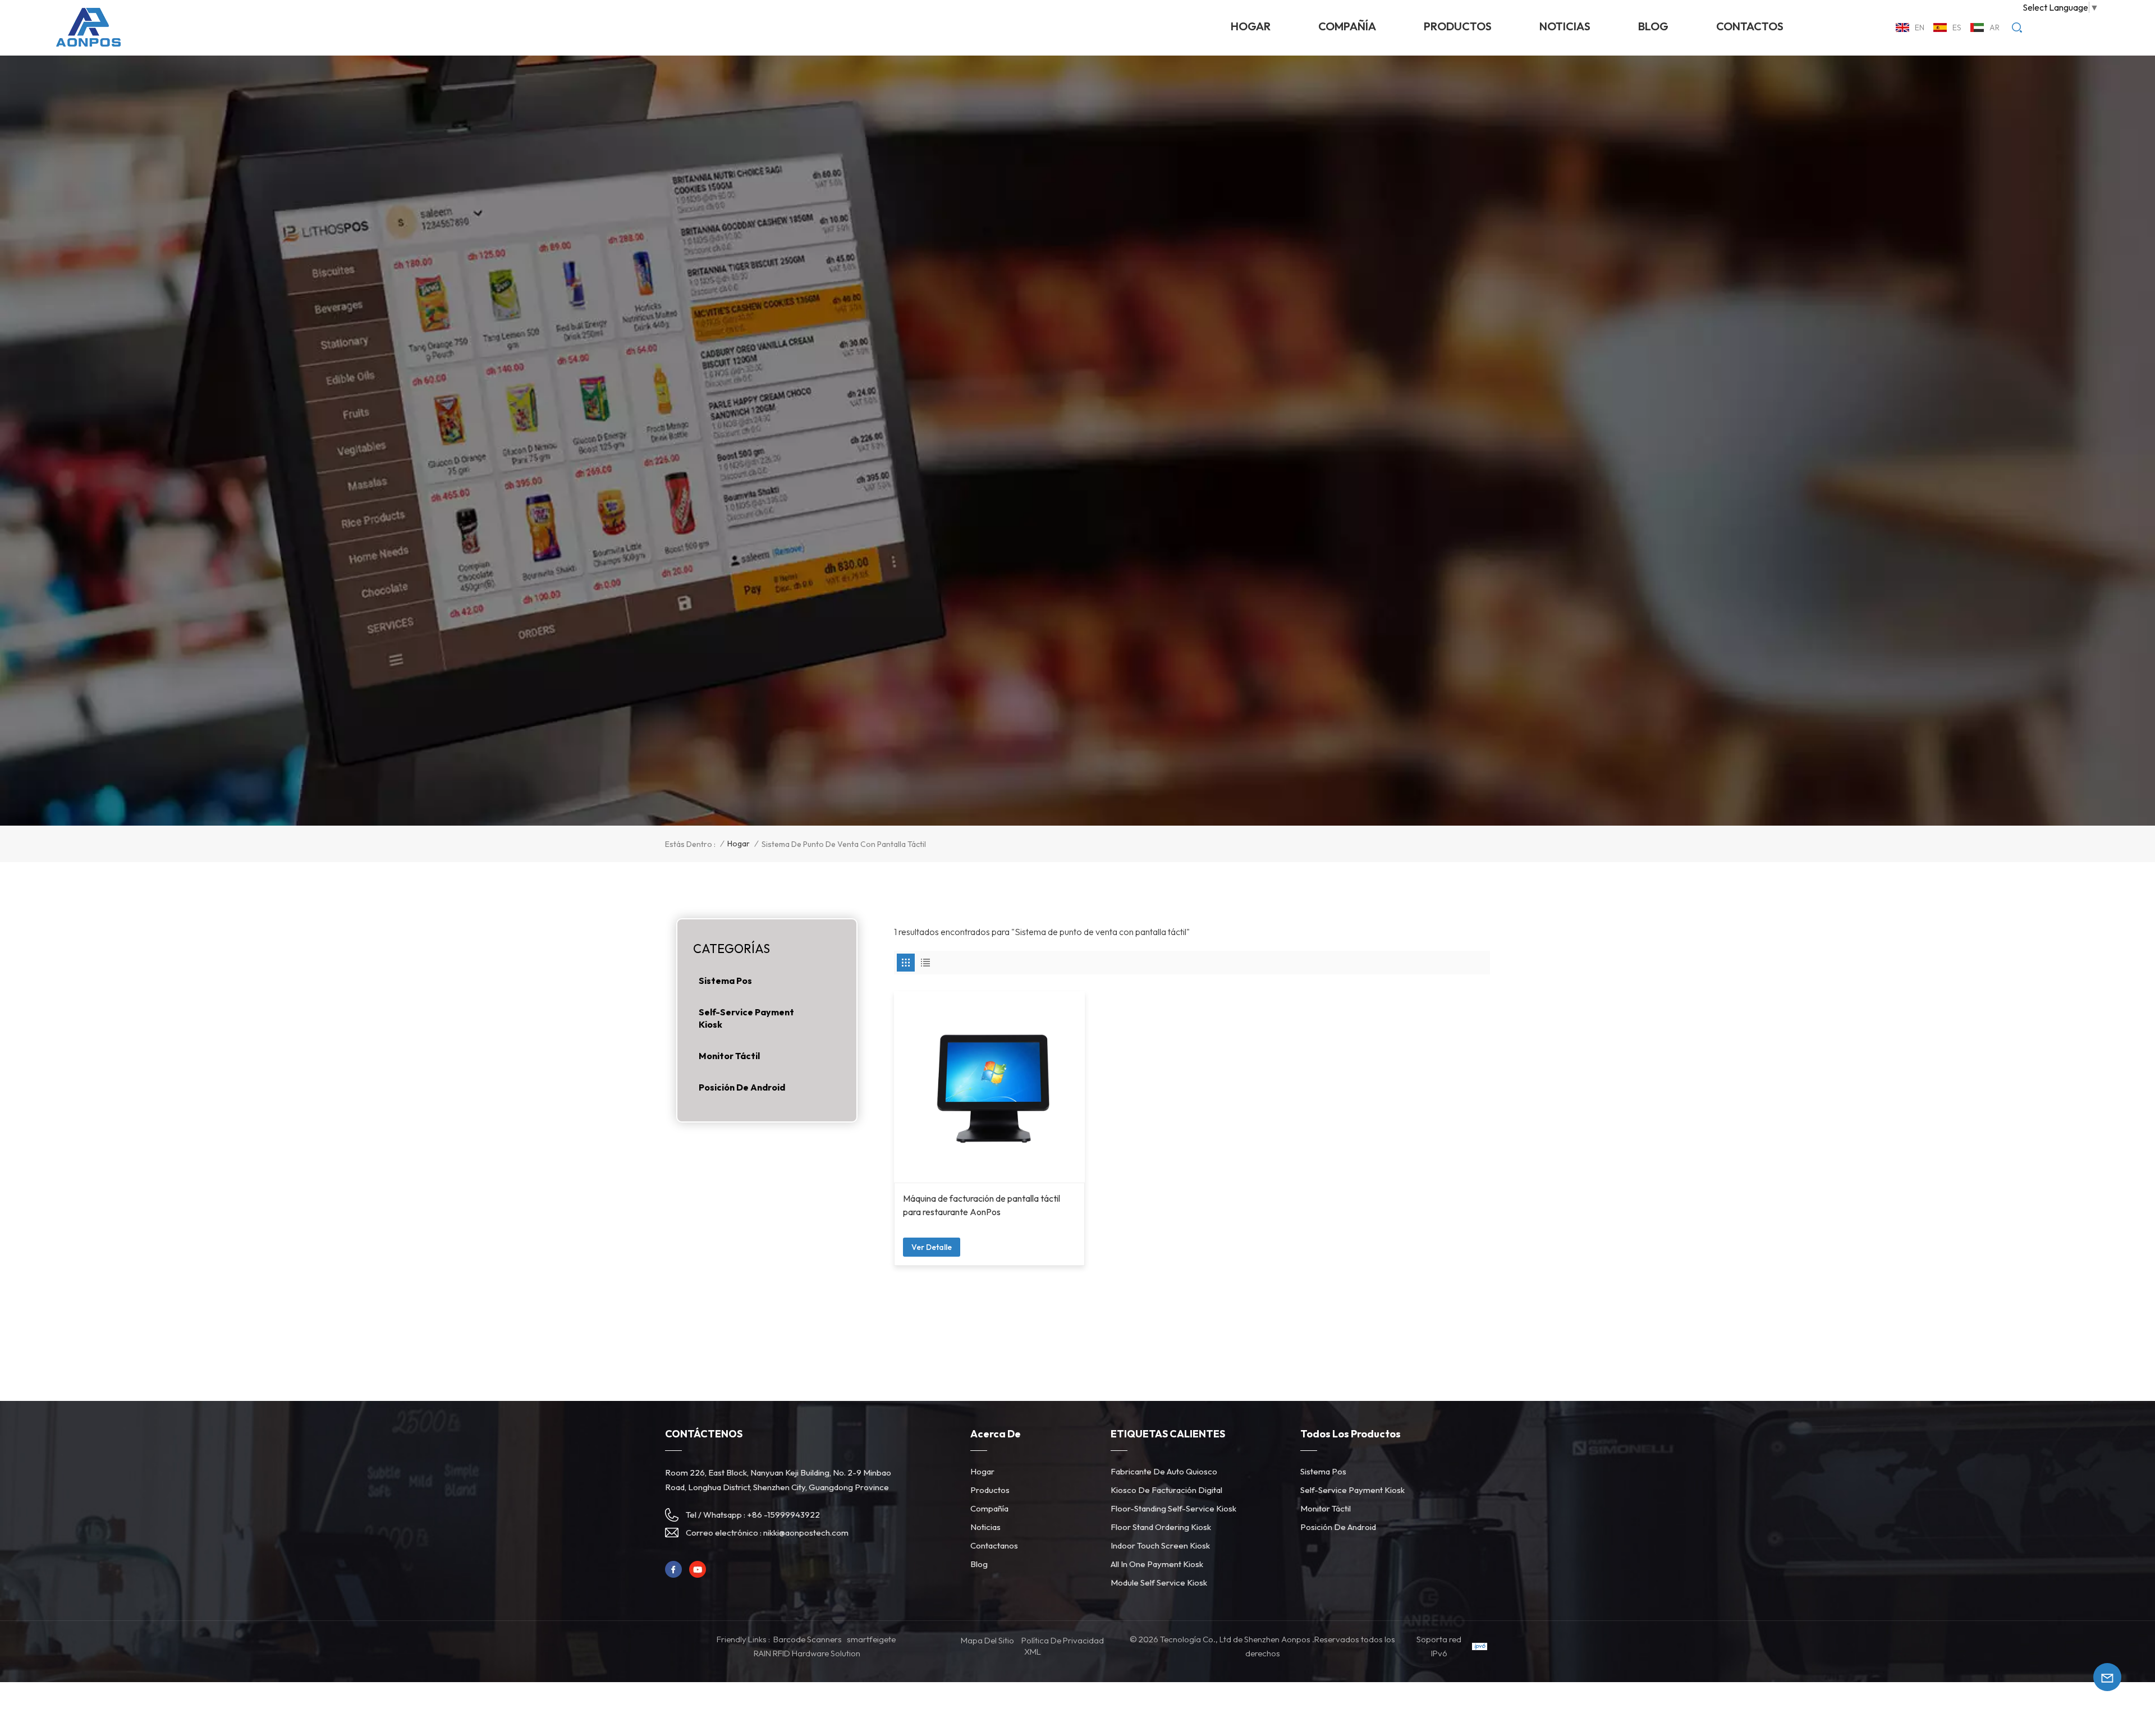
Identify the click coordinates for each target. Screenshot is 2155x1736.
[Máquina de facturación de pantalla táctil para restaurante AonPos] (990, 1087)
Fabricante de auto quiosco (1164, 1471)
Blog (1653, 26)
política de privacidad (1063, 1640)
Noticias (985, 1527)
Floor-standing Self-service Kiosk (1173, 1508)
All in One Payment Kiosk (1157, 1564)
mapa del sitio (987, 1640)
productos (1458, 26)
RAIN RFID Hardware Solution (807, 1653)
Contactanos (994, 1545)
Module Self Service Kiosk (1159, 1582)
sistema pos (725, 981)
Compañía (1347, 26)
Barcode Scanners (808, 1639)
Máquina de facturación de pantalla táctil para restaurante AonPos (982, 1205)
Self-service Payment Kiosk (746, 1018)
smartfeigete (871, 1639)
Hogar (1251, 26)
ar (1994, 28)
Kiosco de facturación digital (1166, 1490)
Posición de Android (742, 1087)
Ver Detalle (932, 1247)
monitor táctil (729, 1056)
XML (1033, 1652)
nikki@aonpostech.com (806, 1533)
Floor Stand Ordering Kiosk (1161, 1527)
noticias (1565, 26)
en (1920, 28)
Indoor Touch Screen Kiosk (1160, 1545)
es (1957, 28)
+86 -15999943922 (783, 1515)
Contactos (1750, 26)
